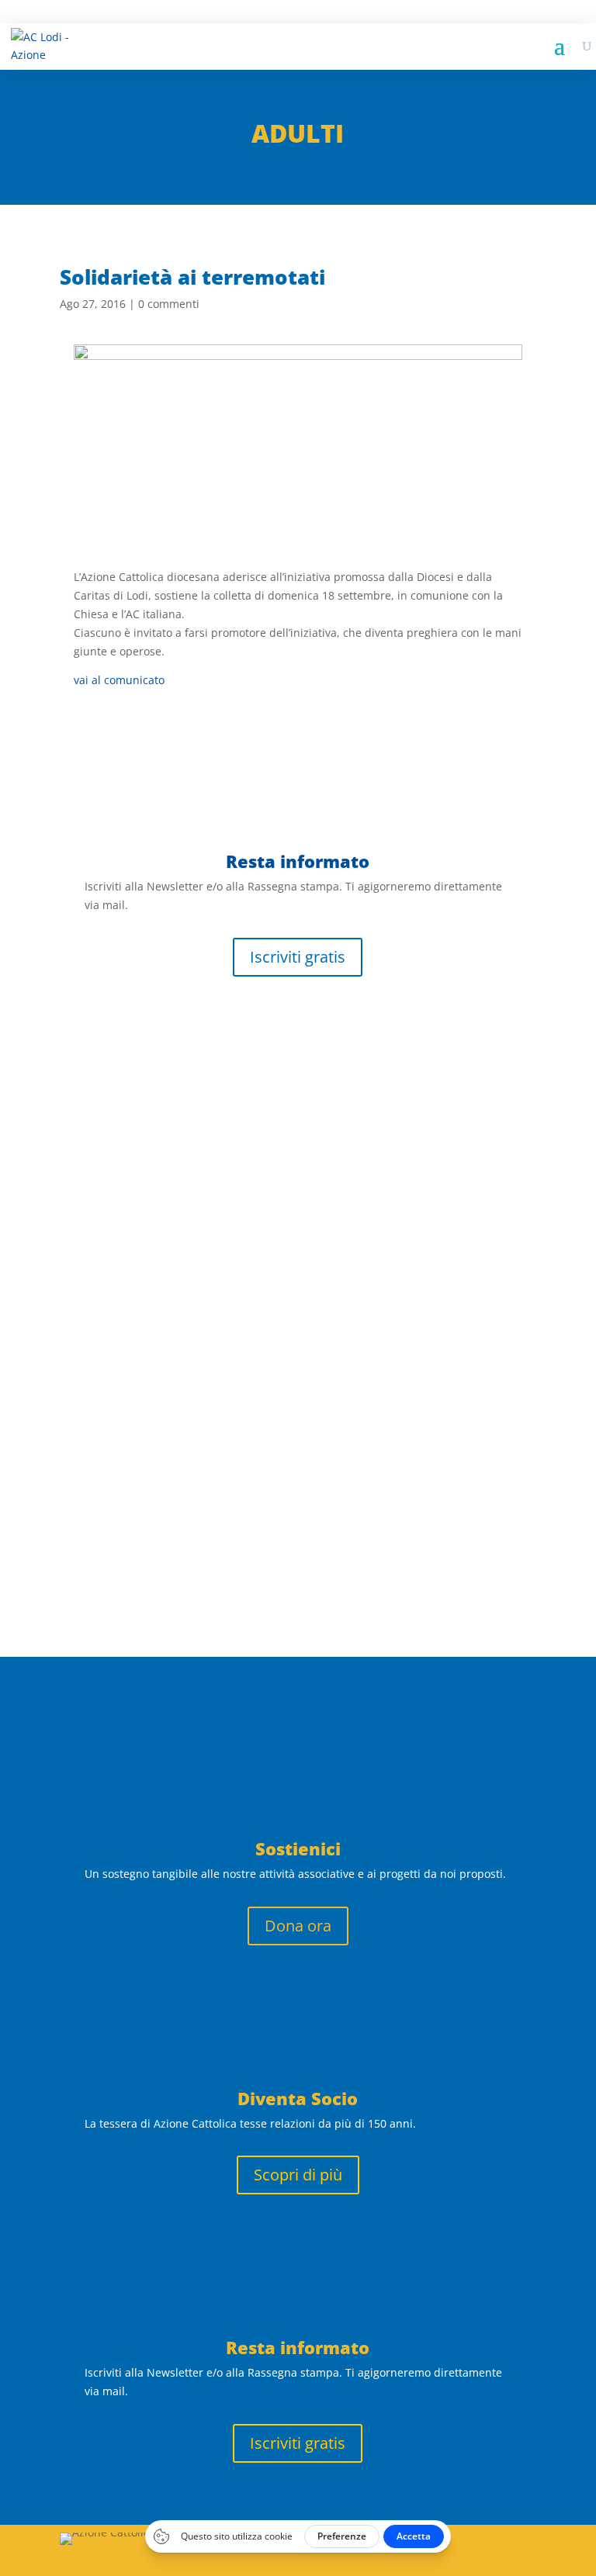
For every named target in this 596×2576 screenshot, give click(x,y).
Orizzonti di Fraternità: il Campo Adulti (243, 1042)
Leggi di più (112, 1147)
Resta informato (298, 2347)
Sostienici (298, 1848)
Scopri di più (298, 2175)
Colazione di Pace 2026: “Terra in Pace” (235, 1419)
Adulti (298, 133)
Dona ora (298, 1926)
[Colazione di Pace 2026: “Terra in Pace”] (298, 1387)
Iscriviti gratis (298, 957)
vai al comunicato (119, 680)
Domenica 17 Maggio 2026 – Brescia (218, 1240)
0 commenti (169, 304)
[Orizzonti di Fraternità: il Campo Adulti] (298, 1009)
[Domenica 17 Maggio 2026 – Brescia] (298, 1207)
